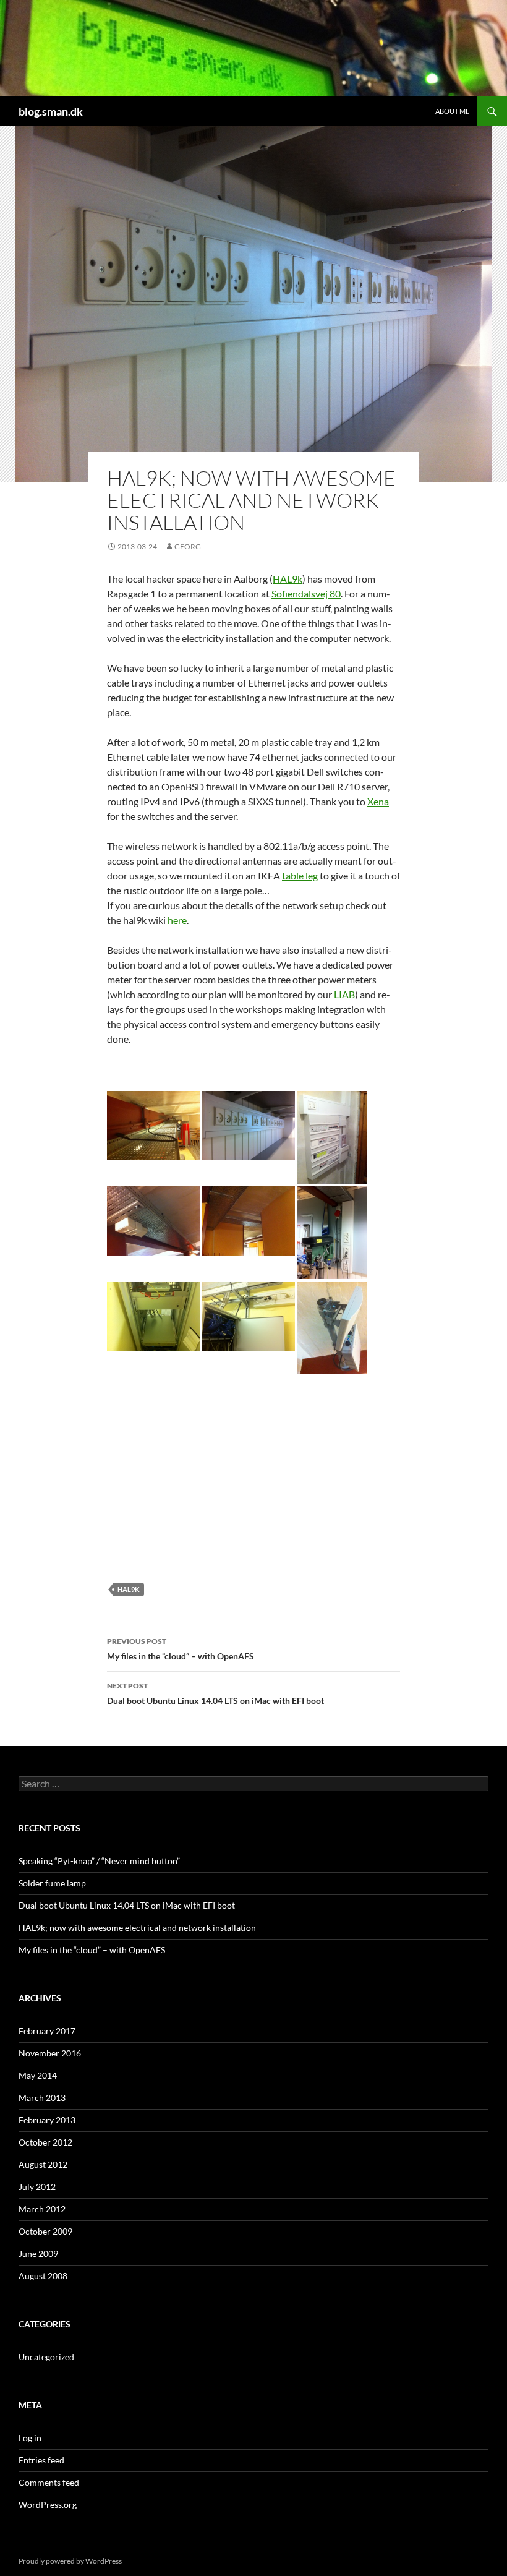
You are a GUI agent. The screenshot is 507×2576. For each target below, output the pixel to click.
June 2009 (38, 2253)
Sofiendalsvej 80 (306, 593)
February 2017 (47, 2031)
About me (452, 111)
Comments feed (49, 2482)
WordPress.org (48, 2505)
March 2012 (42, 2209)
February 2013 (47, 2120)
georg (188, 546)
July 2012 (37, 2187)
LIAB (344, 994)
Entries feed (41, 2460)
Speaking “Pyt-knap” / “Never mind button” (99, 1861)
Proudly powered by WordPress (70, 2561)
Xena (378, 801)
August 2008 (43, 2276)
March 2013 (42, 2098)
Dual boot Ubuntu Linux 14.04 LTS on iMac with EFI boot (215, 1693)
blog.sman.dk (51, 111)
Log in (30, 2438)
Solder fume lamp (52, 1883)
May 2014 (38, 2075)
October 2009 (45, 2231)
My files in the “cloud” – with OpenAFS (181, 1649)
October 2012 (45, 2142)
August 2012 (43, 2164)
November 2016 (50, 2053)
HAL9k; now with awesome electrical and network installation (137, 1928)
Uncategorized (46, 2357)
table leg (300, 875)
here (177, 920)
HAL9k (288, 579)
